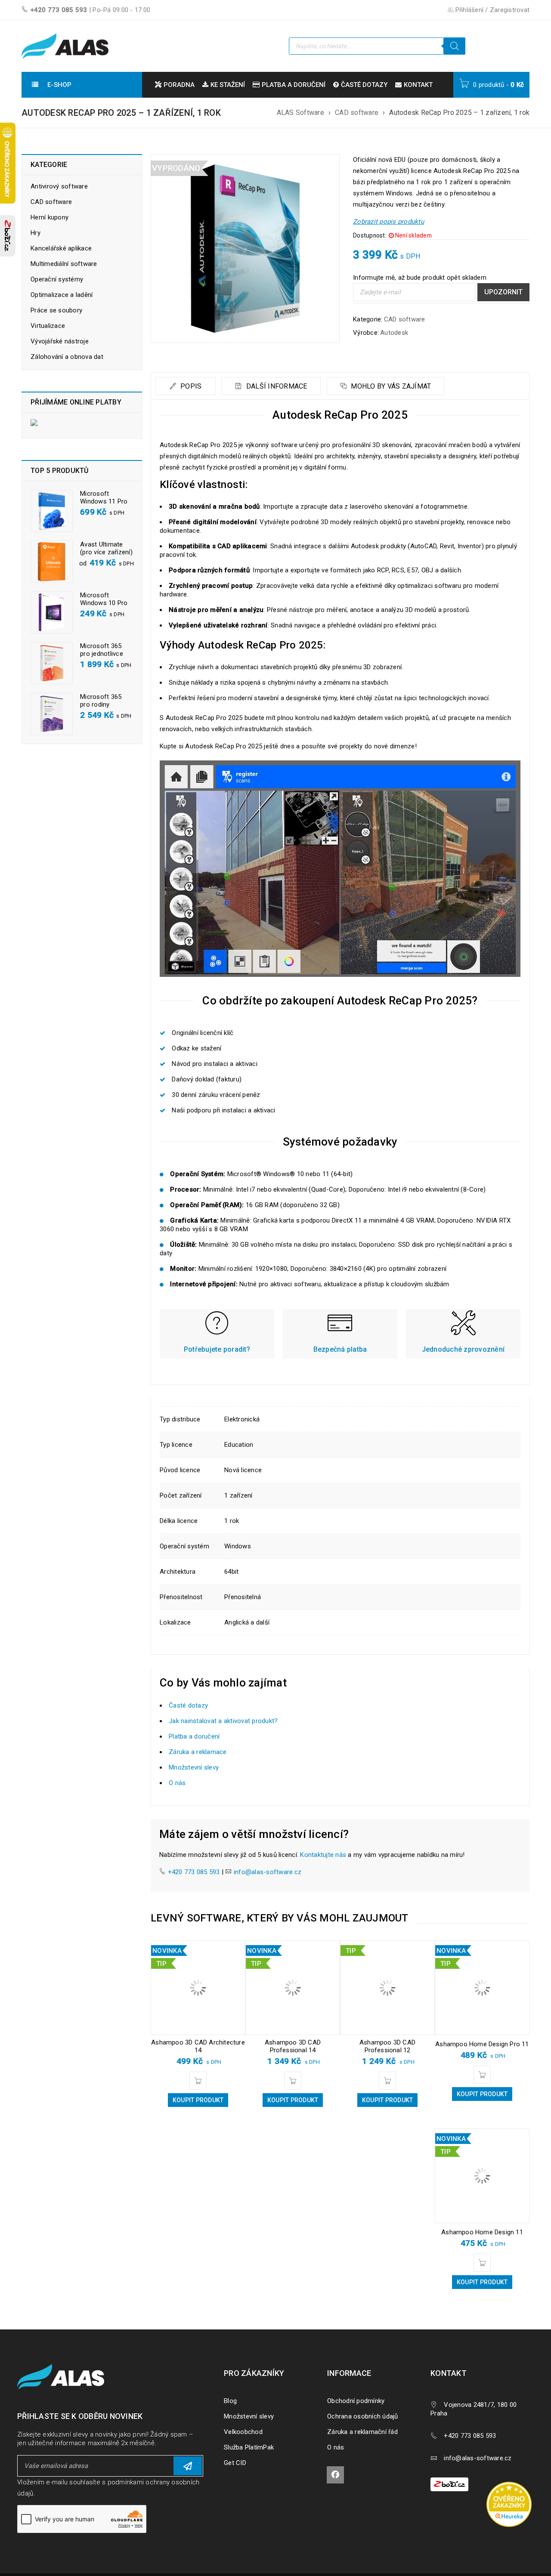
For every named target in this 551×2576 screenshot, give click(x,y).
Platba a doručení (194, 1736)
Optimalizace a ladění (62, 295)
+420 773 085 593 (59, 10)
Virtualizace (48, 326)
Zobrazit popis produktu (388, 222)
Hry (36, 233)
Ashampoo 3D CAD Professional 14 (293, 2046)
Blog (230, 2401)
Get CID (235, 2463)
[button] (198, 2081)
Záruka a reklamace (198, 1752)
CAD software (357, 113)
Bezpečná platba (340, 1349)
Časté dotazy (188, 1705)
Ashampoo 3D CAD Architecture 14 (198, 2046)
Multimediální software (64, 264)
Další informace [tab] (276, 386)
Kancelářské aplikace (61, 248)
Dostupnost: (370, 235)
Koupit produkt (198, 2100)
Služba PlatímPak (249, 2447)
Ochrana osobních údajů (363, 2416)
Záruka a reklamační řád (362, 2432)
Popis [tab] (190, 386)
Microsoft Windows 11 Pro (104, 497)
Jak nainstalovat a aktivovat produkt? (223, 1721)
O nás (177, 1783)
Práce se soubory (56, 310)
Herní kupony (50, 217)
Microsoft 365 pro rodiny (101, 701)
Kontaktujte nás (323, 1855)
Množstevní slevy (194, 1767)
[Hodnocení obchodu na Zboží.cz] (8, 236)
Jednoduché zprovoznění (463, 1349)
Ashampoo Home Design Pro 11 (482, 2044)
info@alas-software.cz (268, 1872)
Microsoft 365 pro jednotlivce (102, 650)
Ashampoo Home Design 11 (482, 2232)
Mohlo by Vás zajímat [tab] (390, 386)
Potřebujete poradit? (217, 1349)
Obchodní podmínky (356, 2401)
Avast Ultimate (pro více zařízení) (106, 548)
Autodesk (394, 333)
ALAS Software (300, 113)
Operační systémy (57, 279)
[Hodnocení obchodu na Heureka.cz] (513, 2483)
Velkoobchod (243, 2432)
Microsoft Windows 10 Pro (104, 599)
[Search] (455, 46)
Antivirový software (59, 186)
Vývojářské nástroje (60, 341)
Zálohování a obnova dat (67, 357)
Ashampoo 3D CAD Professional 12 (387, 2046)
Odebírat (188, 2466)
